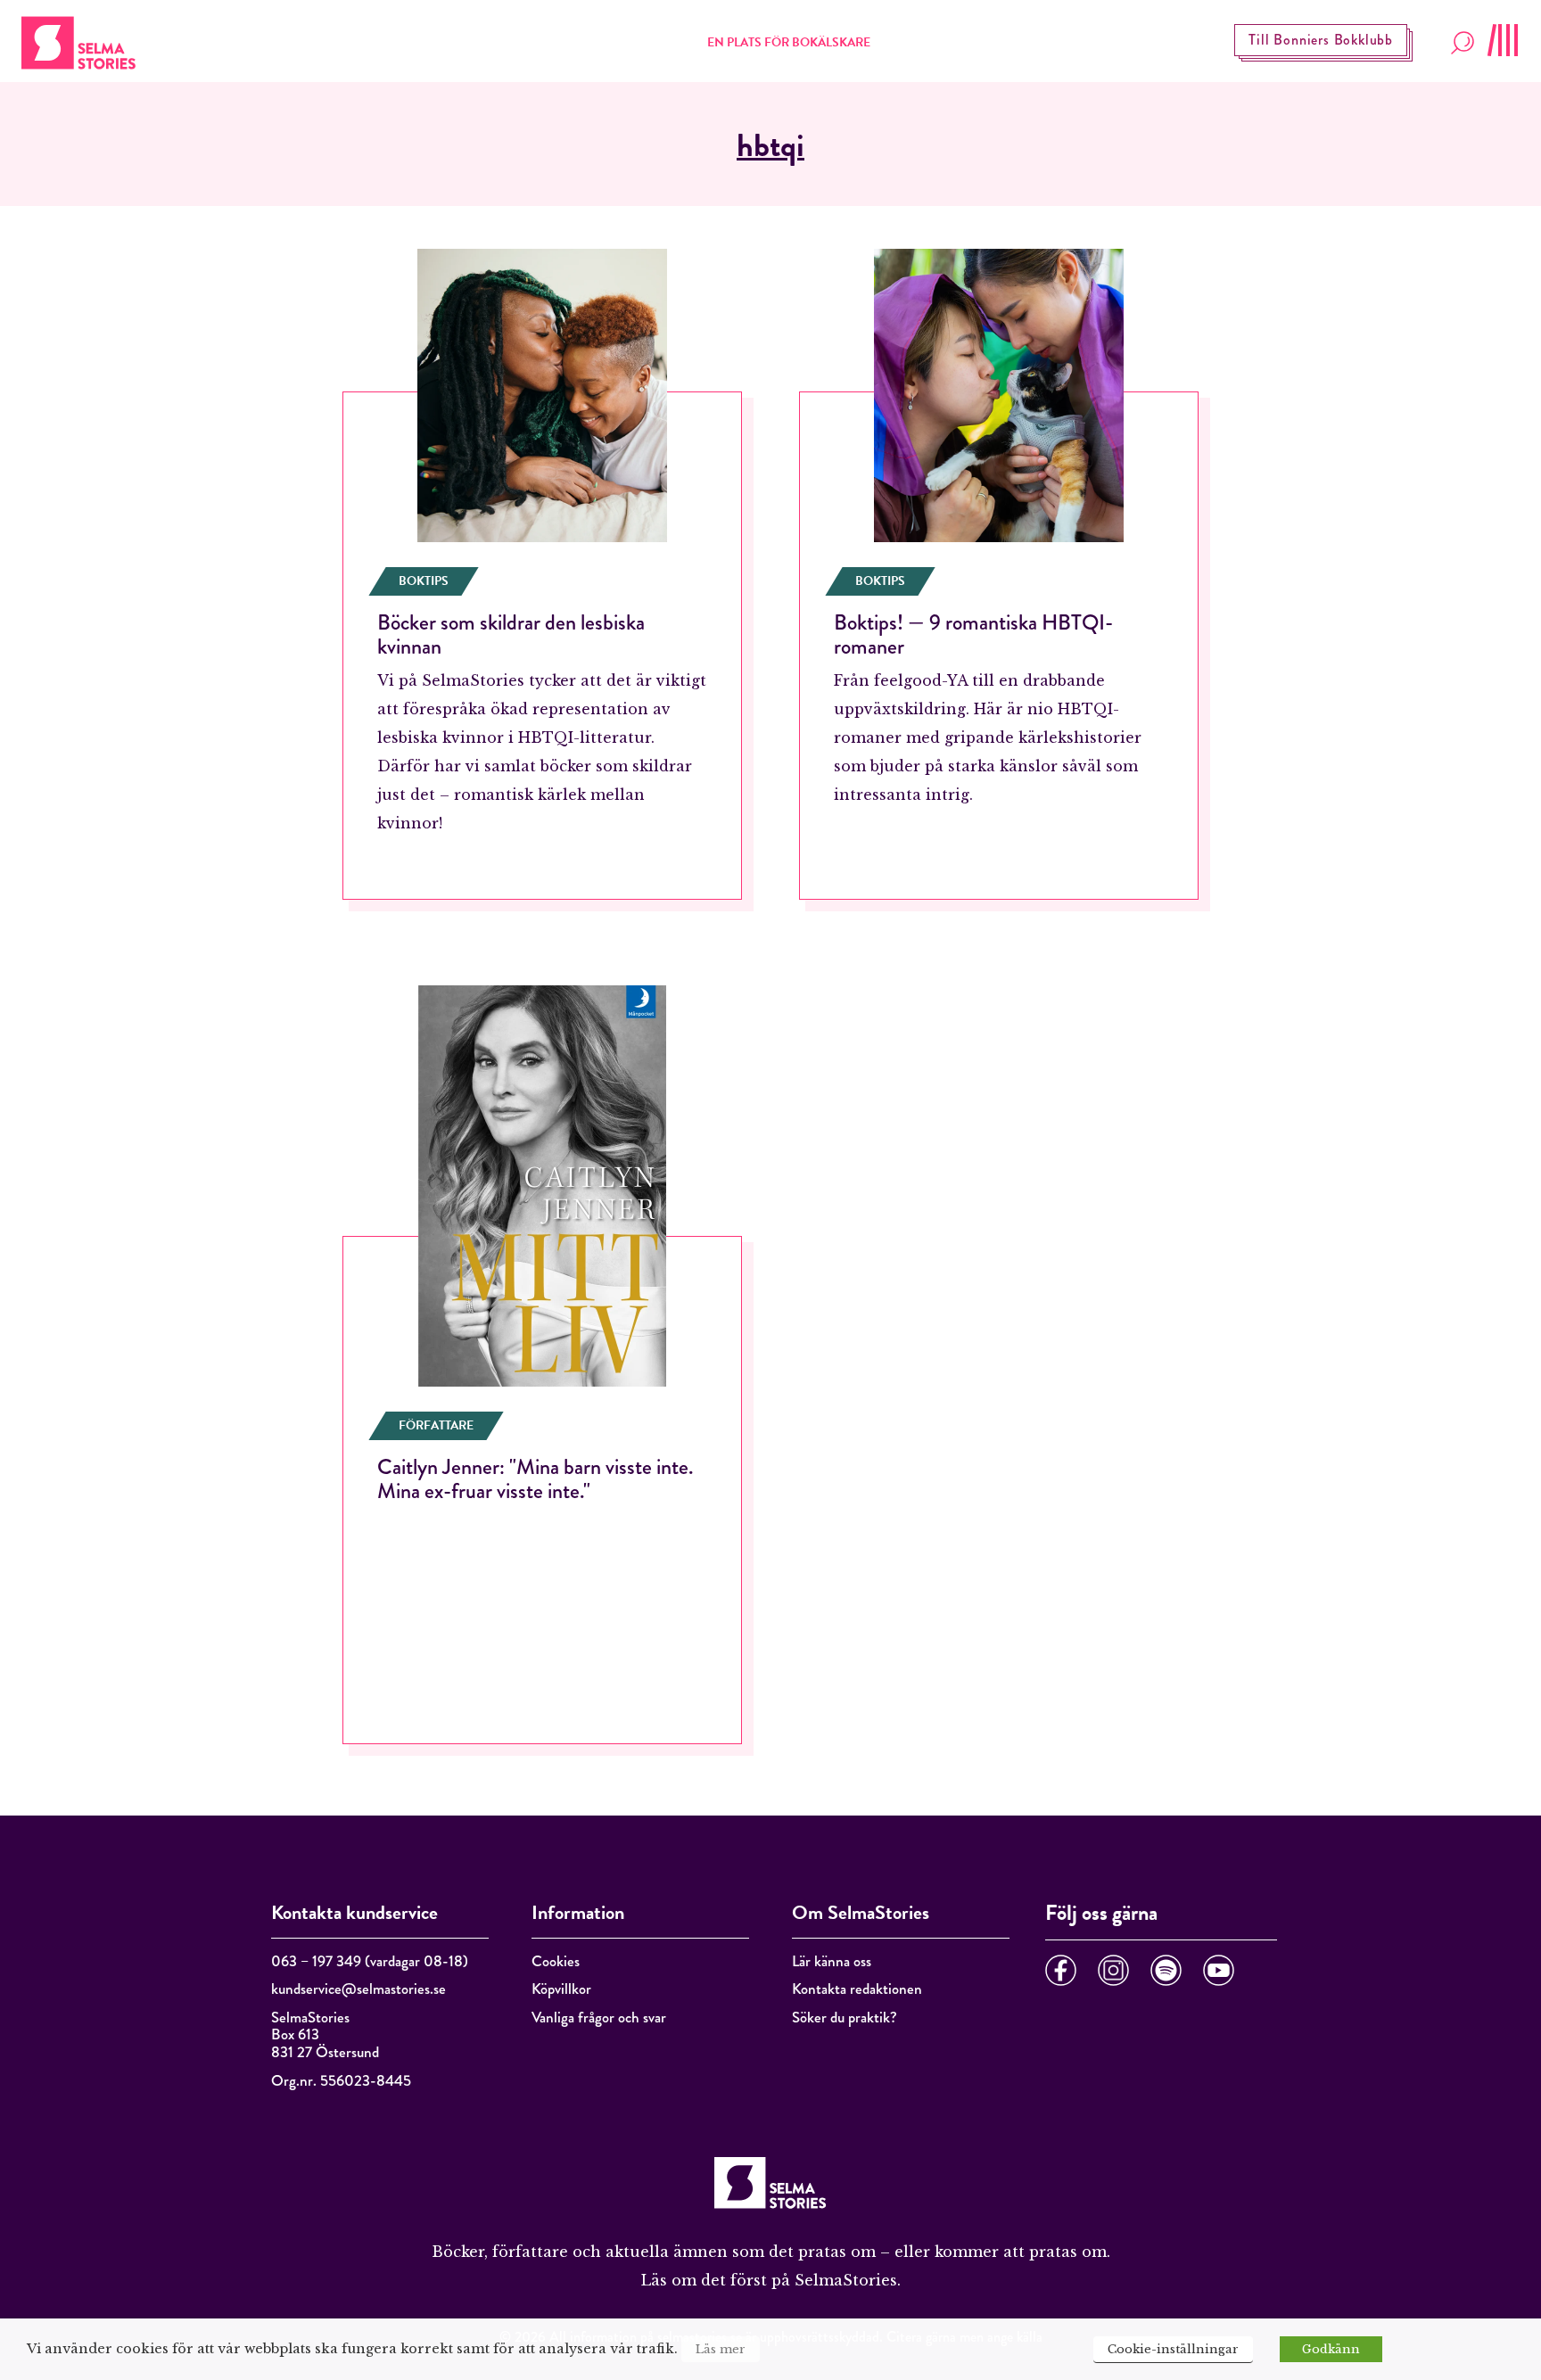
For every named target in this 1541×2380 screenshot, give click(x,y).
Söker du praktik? (845, 2018)
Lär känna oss (832, 1961)
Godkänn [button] (1331, 2349)
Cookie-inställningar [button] (1173, 2349)
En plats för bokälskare (789, 42)
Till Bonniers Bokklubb (1321, 40)
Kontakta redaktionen (857, 1989)
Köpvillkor (561, 1989)
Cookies (556, 1961)
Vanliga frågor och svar (599, 2018)
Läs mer (721, 2349)
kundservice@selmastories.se (358, 1989)
